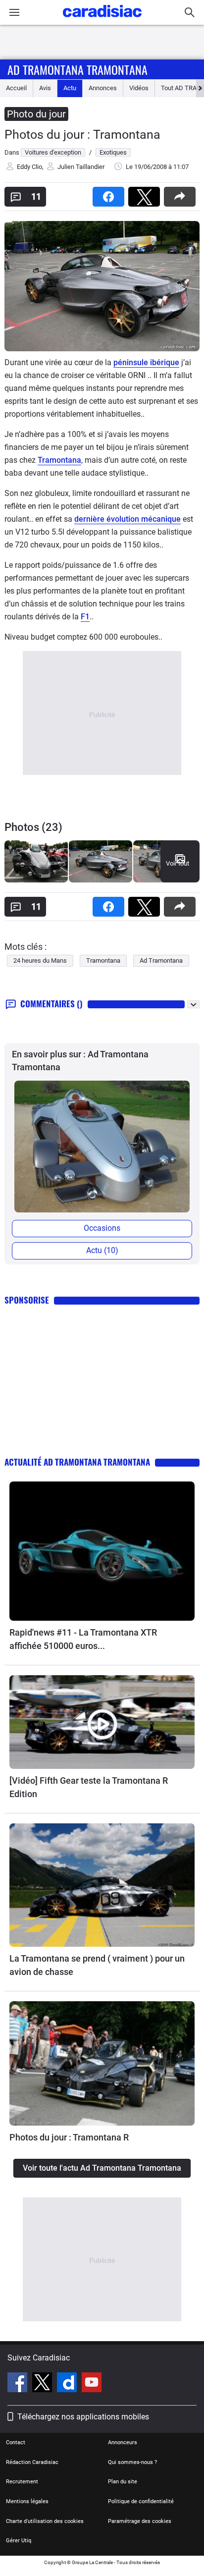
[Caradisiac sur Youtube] (92, 2384)
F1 (85, 617)
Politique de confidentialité (141, 2501)
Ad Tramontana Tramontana (77, 69)
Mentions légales (27, 2501)
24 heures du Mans (40, 960)
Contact (16, 2442)
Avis (45, 88)
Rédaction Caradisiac (32, 2462)
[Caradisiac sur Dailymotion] (68, 2384)
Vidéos (139, 88)
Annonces (103, 88)
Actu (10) (102, 1250)
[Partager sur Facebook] (110, 193)
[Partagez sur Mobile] (182, 193)
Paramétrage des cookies (140, 2521)
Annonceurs (123, 2442)
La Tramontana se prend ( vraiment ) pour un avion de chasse (97, 1965)
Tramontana (59, 460)
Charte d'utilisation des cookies (45, 2521)
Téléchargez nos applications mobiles (83, 2417)
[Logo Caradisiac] (102, 20)
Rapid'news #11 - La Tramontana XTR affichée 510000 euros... (83, 1639)
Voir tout (178, 863)
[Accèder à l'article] (102, 1551)
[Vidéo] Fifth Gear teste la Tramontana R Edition (89, 1787)
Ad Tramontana (161, 960)
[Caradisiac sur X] (43, 2384)
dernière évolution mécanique (127, 519)
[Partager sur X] (146, 193)
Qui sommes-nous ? (132, 2462)
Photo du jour (36, 114)
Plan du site (123, 2482)
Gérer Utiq (19, 2541)
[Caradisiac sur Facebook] (19, 2384)
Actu (70, 88)
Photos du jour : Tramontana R (69, 2137)
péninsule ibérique (146, 362)
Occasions (102, 1228)
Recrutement (22, 2482)
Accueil (16, 88)
